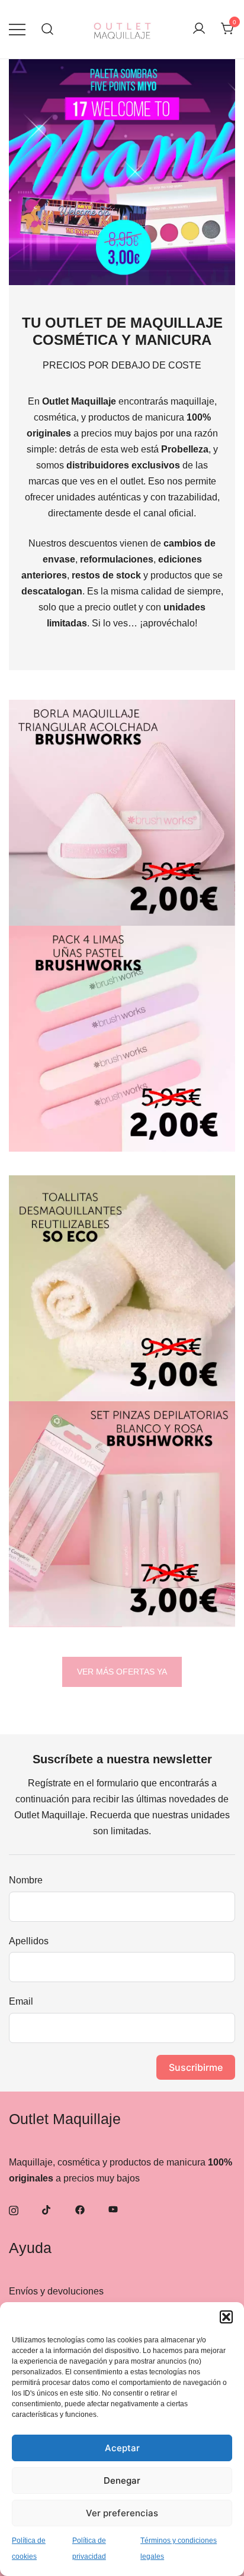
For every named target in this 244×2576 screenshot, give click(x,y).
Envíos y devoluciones (56, 2291)
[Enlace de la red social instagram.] (14, 2209)
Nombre (26, 1880)
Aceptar (122, 2448)
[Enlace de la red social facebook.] (80, 2209)
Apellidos (29, 1941)
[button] (226, 2317)
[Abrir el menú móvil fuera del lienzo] (17, 29)
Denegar (122, 2480)
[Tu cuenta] (199, 29)
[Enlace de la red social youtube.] (113, 2209)
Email (21, 2001)
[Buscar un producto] (48, 29)
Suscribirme (196, 2067)
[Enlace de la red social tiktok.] (47, 2209)
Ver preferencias (122, 2513)
